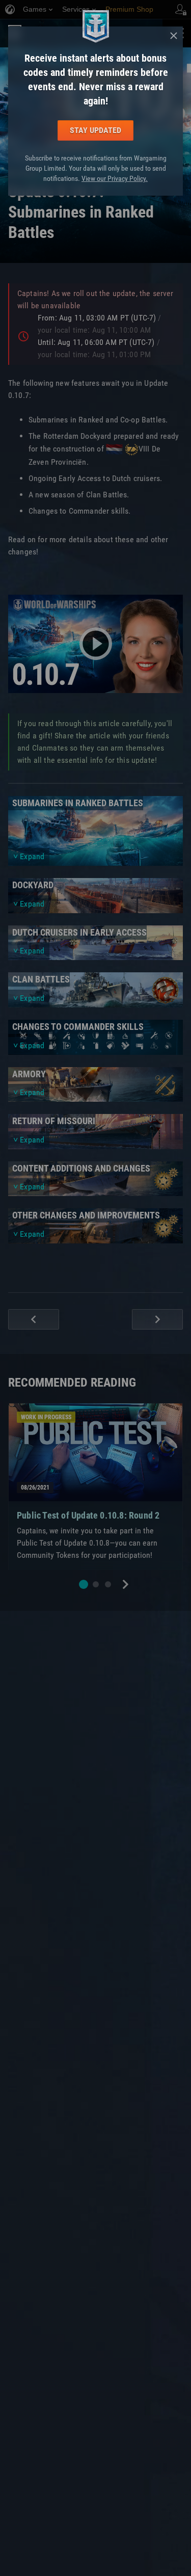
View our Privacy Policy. (115, 178)
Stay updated (95, 130)
